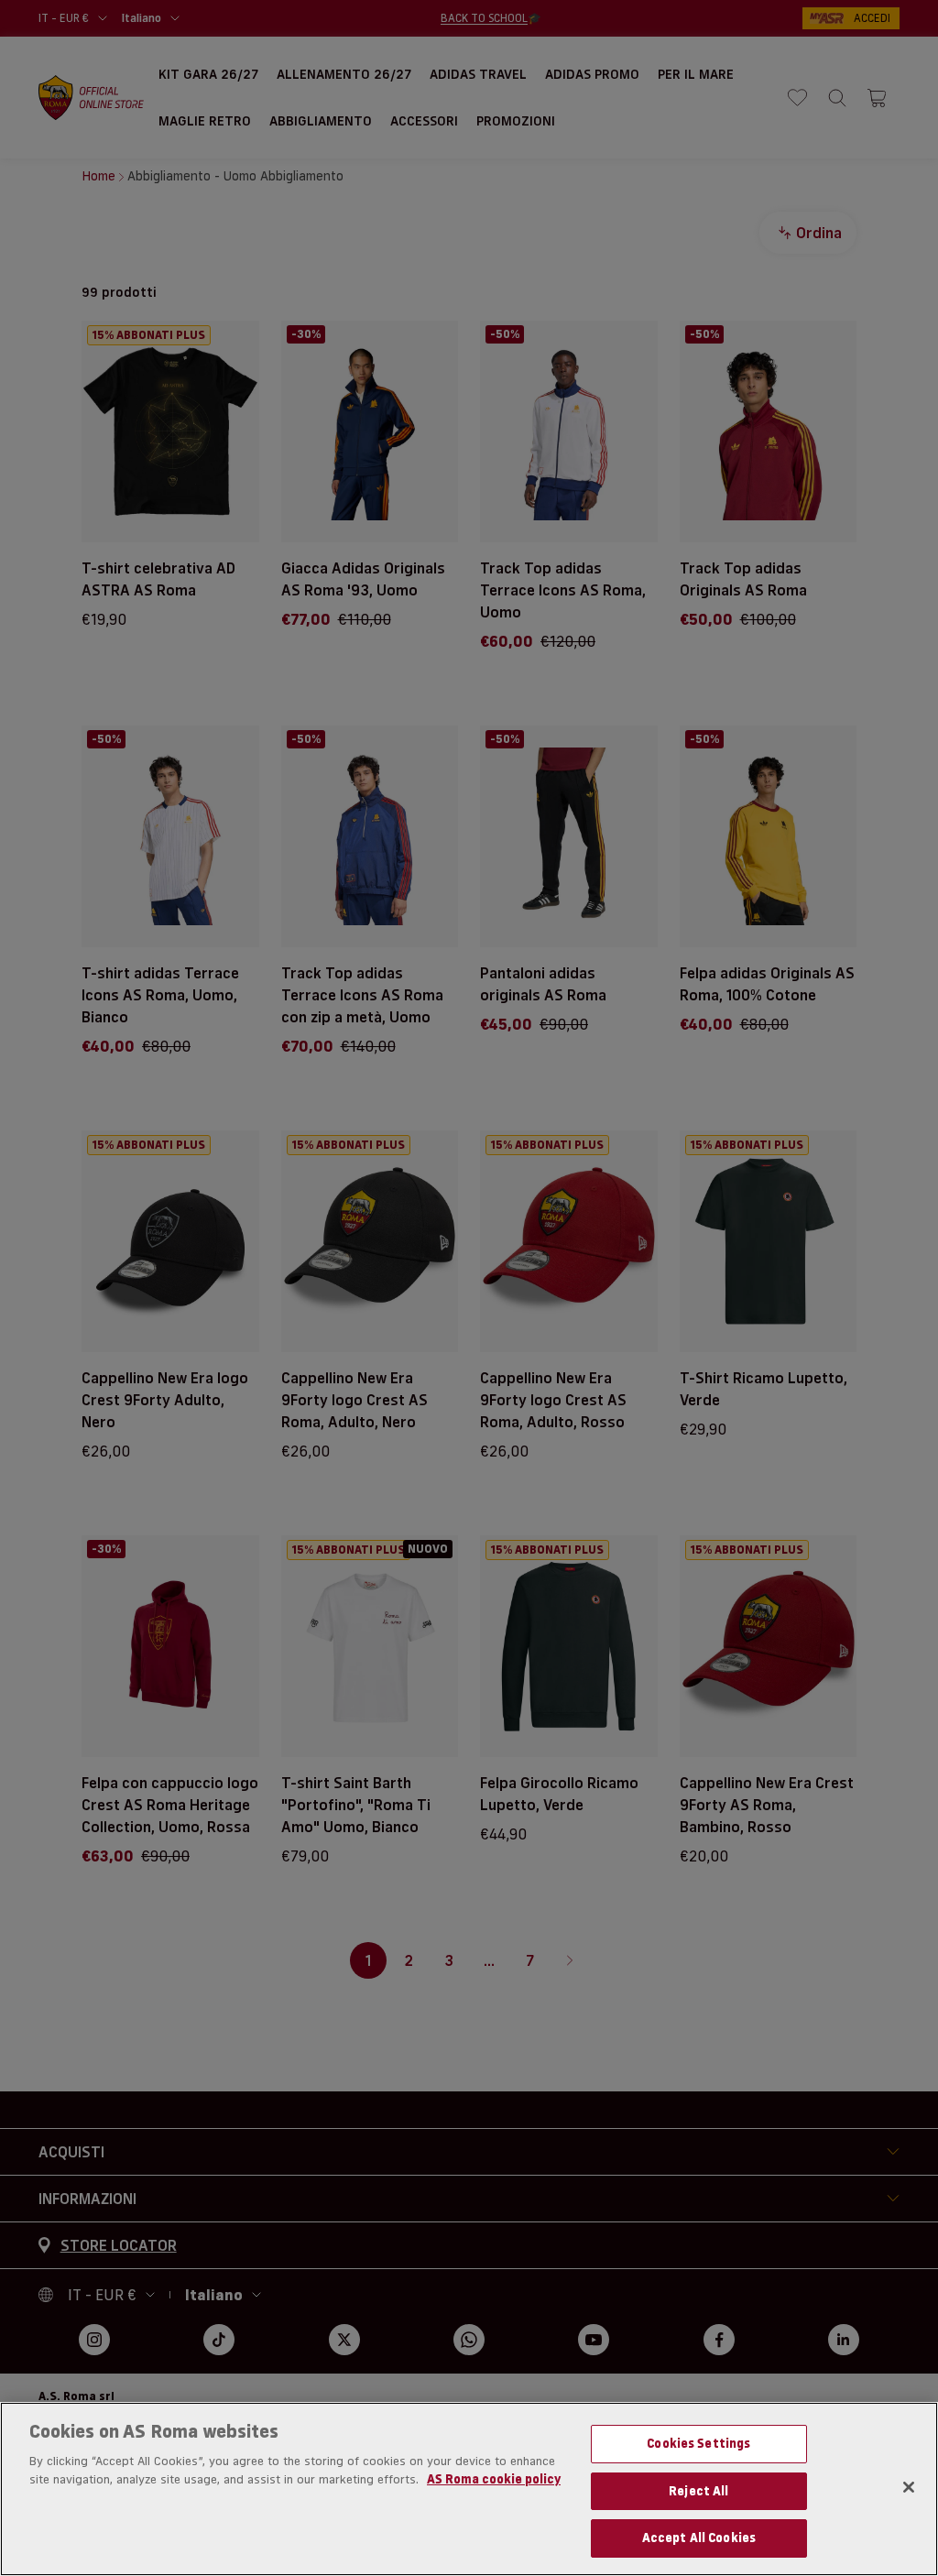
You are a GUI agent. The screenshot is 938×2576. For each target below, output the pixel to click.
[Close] (909, 2487)
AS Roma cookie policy (494, 2479)
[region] (469, 2489)
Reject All (698, 2491)
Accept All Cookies (699, 2538)
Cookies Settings (698, 2443)
